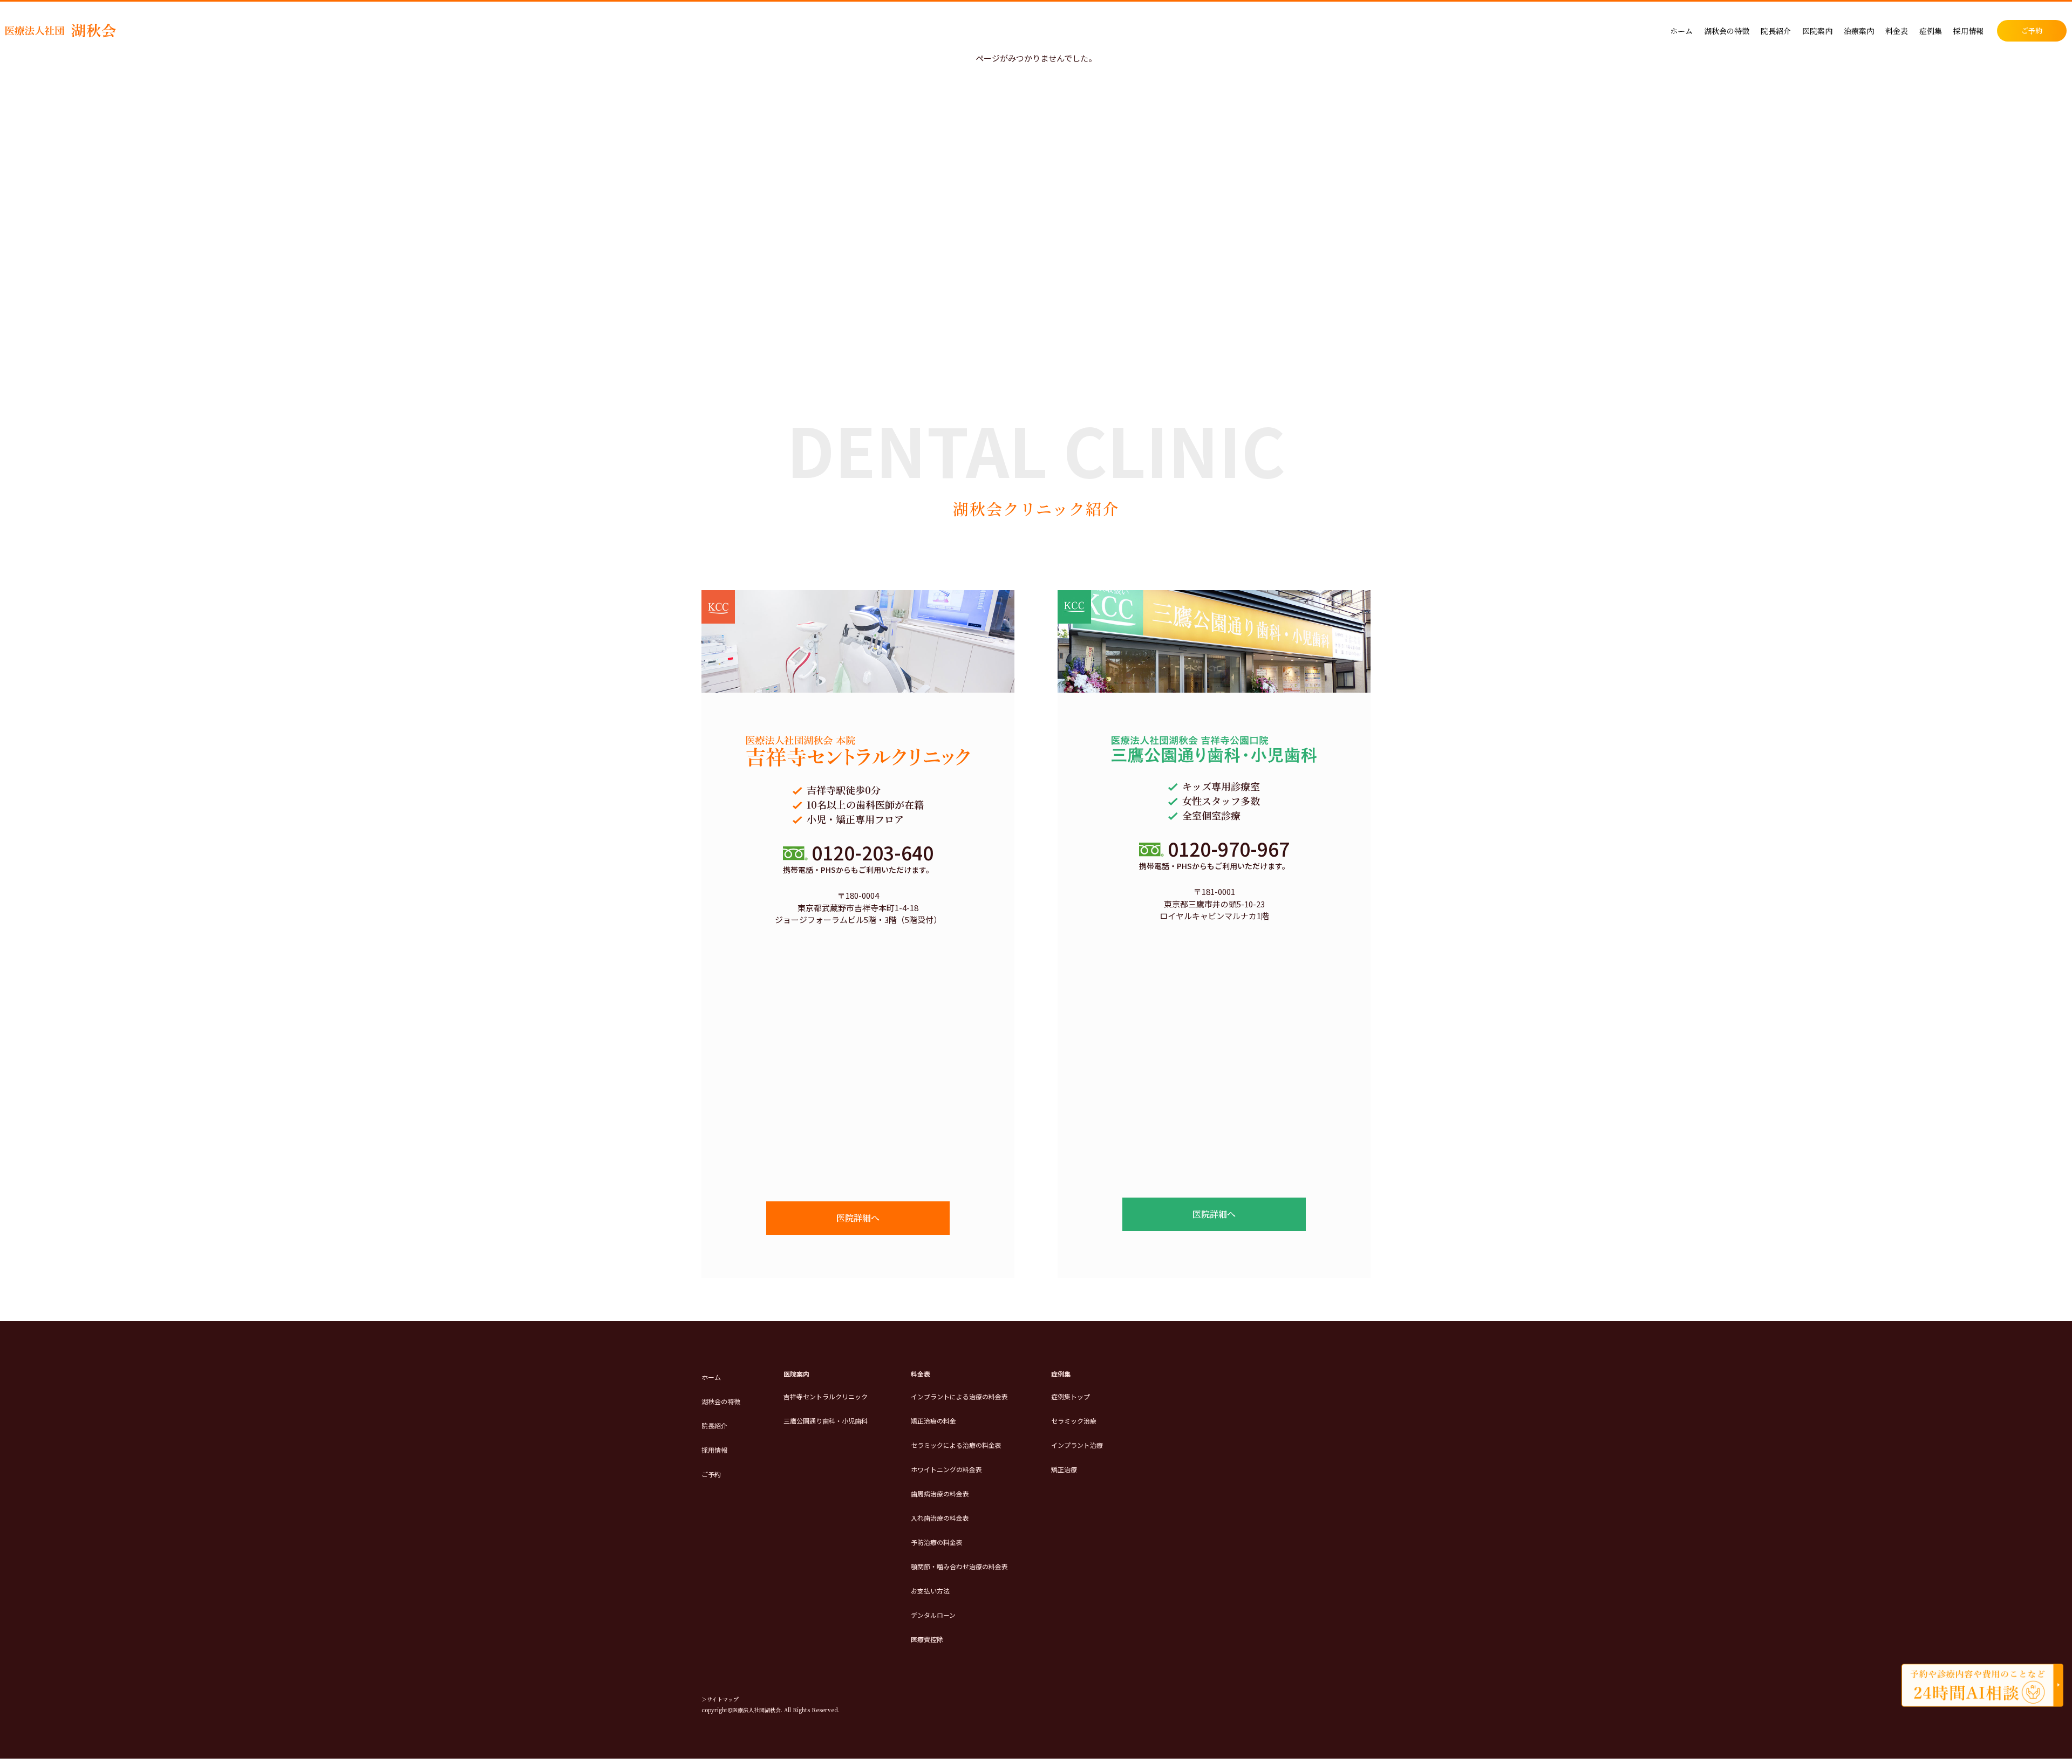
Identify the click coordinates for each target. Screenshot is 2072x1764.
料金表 (1897, 31)
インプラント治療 (1077, 1445)
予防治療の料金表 (937, 1542)
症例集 (1931, 31)
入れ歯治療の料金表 (940, 1518)
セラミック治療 (1074, 1421)
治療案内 (1859, 31)
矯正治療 (1064, 1469)
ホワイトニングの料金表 (946, 1469)
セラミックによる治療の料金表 (956, 1445)
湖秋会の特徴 (1727, 31)
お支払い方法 (930, 1591)
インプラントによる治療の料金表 (959, 1396)
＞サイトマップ (720, 1699)
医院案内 (1817, 31)
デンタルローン (933, 1615)
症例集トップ (1071, 1396)
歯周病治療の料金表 (940, 1493)
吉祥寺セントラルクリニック (826, 1396)
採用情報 (1968, 31)
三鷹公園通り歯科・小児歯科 (826, 1421)
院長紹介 (1776, 31)
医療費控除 (927, 1639)
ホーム (1681, 31)
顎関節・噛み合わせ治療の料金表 (959, 1566)
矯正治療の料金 (933, 1421)
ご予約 (2032, 30)
